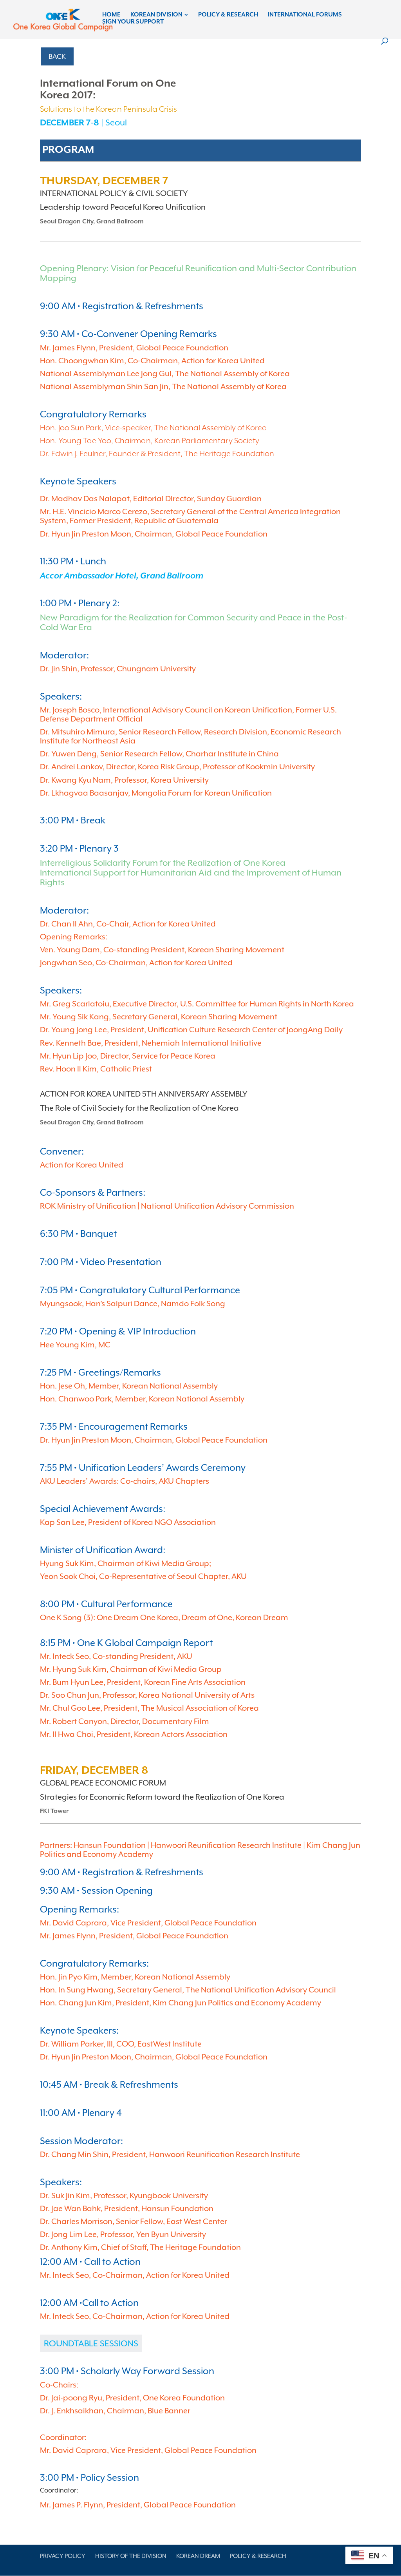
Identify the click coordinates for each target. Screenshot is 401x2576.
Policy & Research (228, 15)
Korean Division (156, 15)
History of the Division (131, 2556)
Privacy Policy (63, 2556)
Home (111, 15)
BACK (57, 56)
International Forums (305, 15)
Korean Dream (198, 2556)
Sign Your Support (133, 22)
